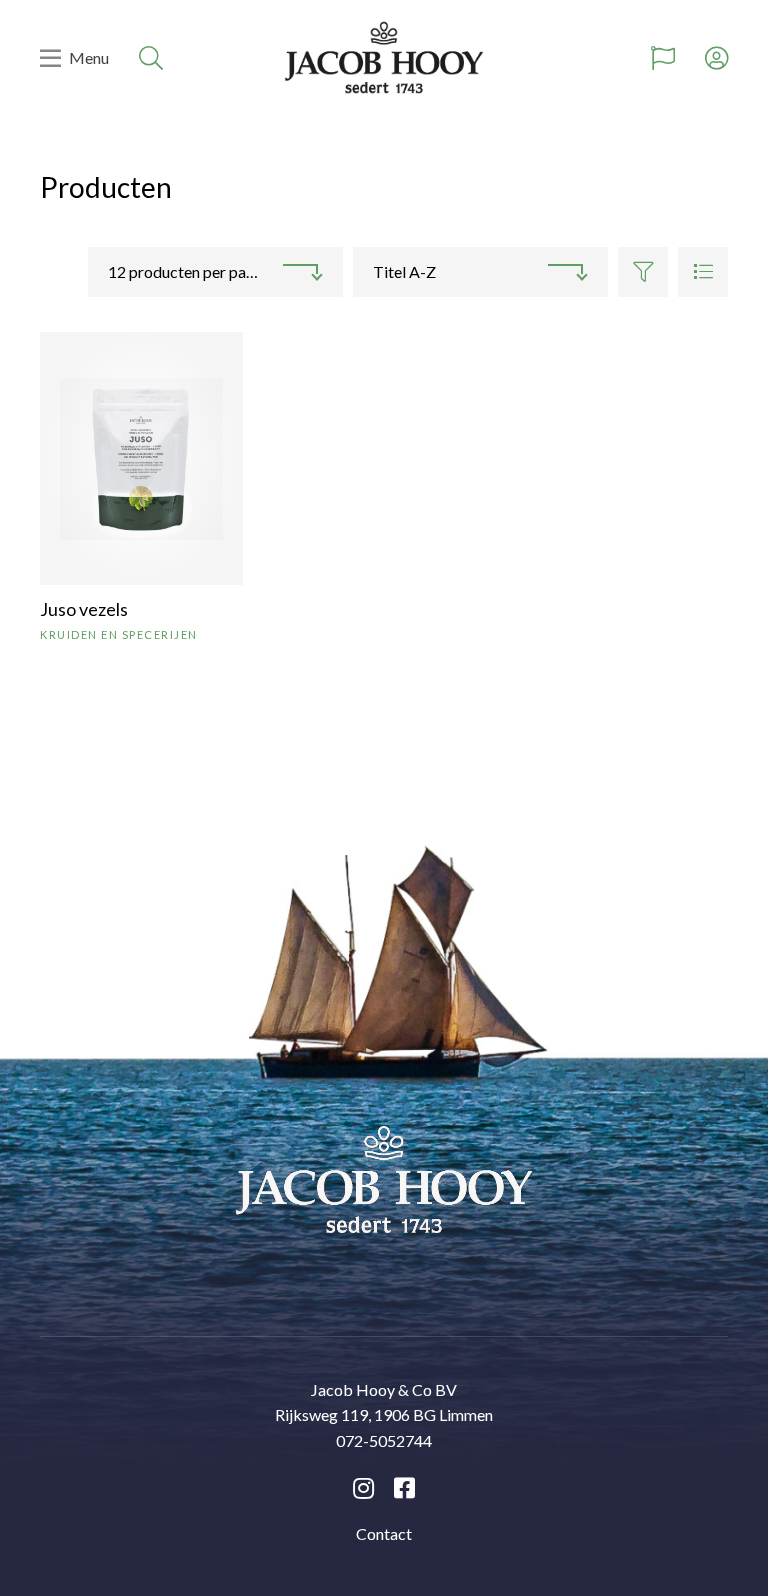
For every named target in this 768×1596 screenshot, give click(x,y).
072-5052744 (384, 1440)
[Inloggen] (716, 58)
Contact (384, 1533)
